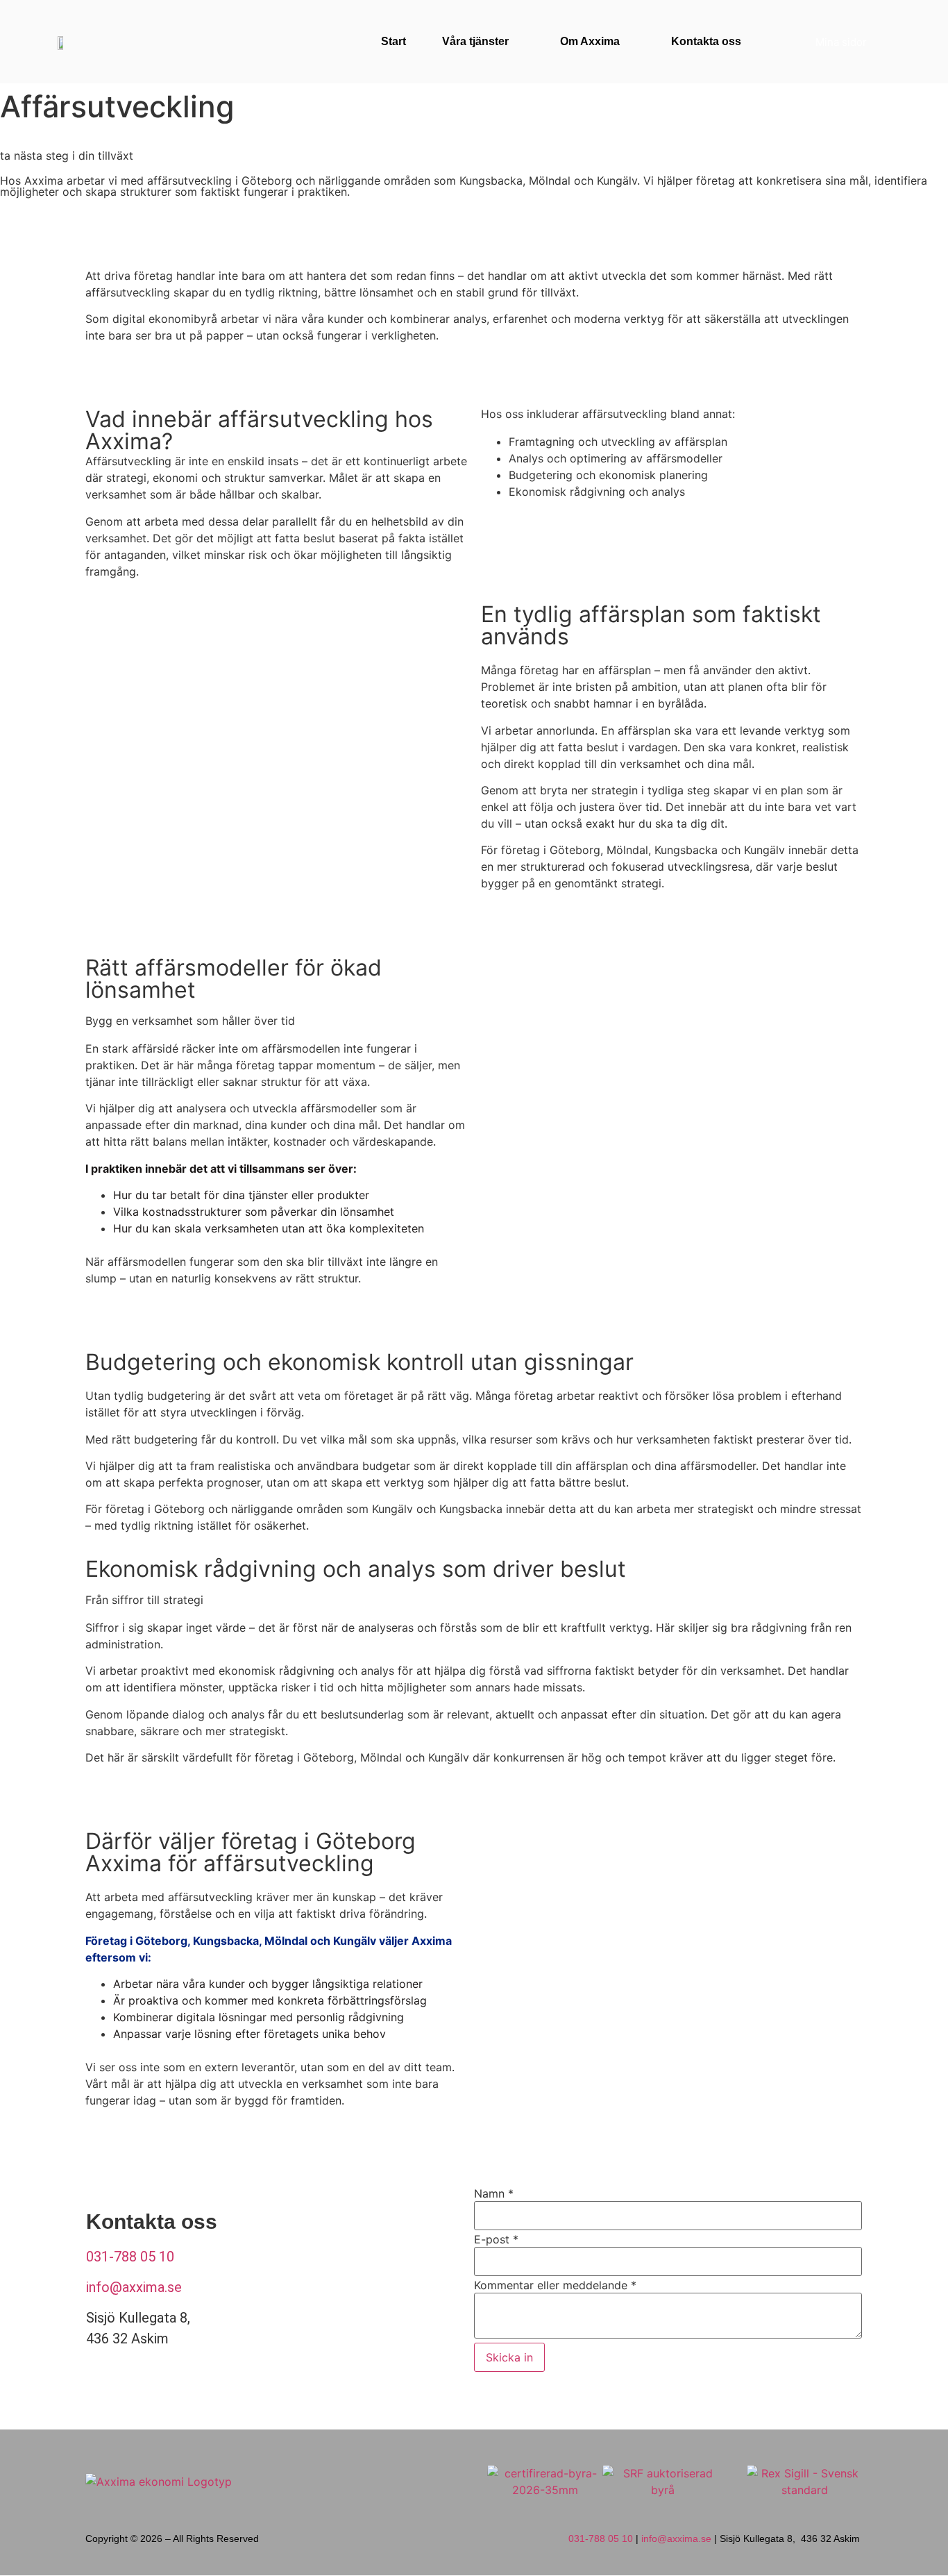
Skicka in (509, 2357)
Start (393, 41)
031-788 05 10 (130, 2257)
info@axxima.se (134, 2287)
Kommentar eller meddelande (555, 2285)
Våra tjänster (475, 41)
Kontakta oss (706, 41)
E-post (496, 2239)
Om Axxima (590, 41)
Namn (494, 2193)
